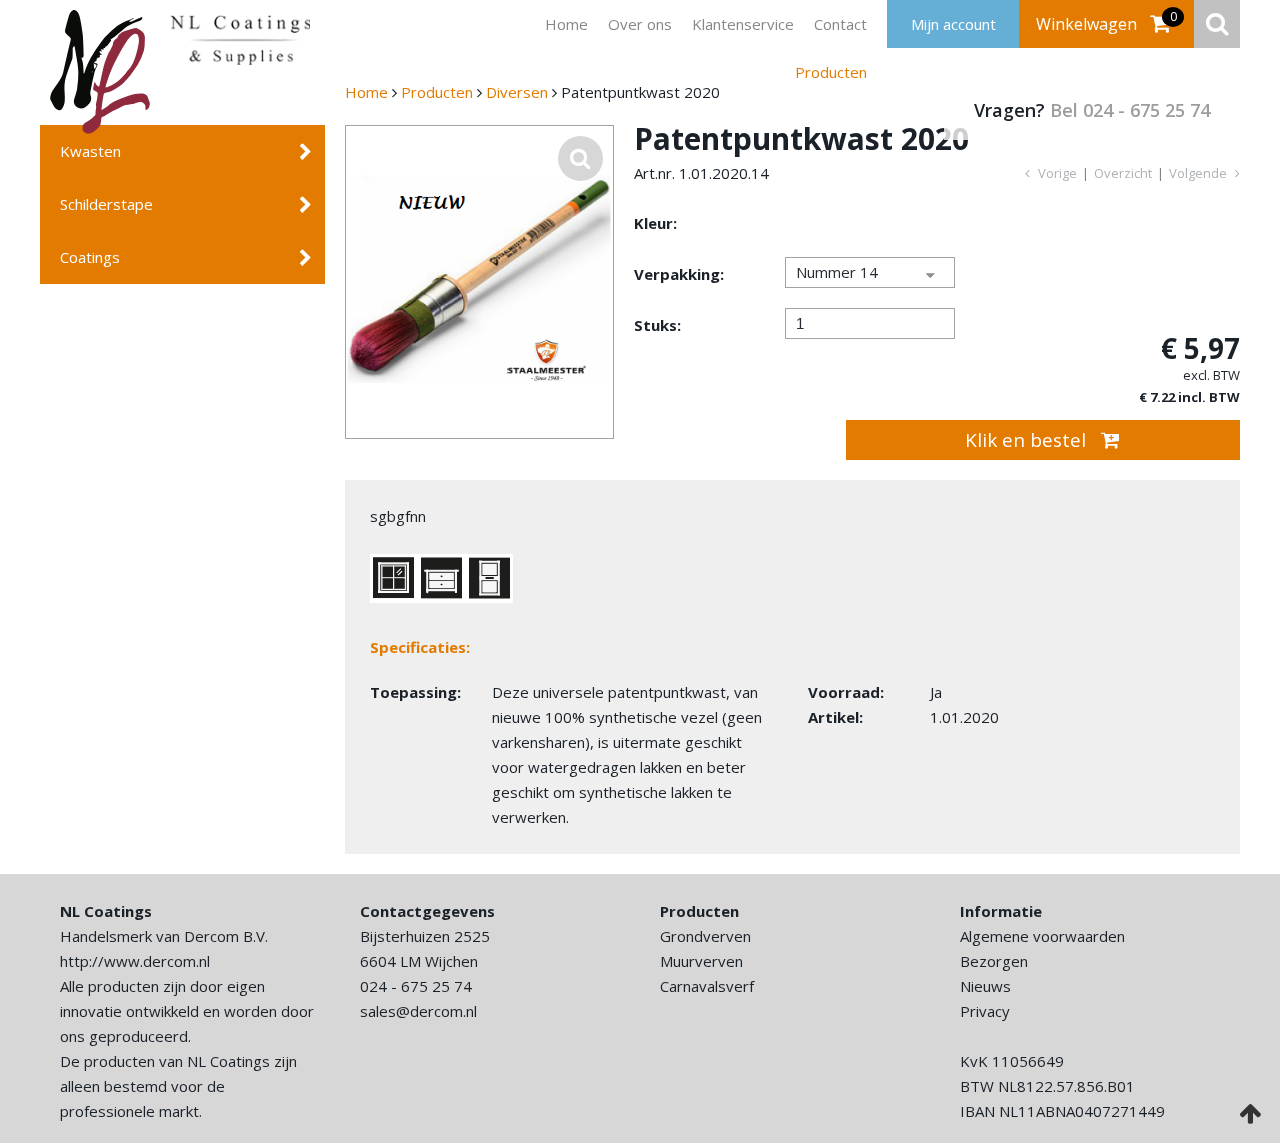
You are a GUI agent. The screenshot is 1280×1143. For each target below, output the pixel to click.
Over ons (569, 24)
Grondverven (705, 936)
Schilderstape (106, 204)
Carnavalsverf (707, 986)
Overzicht (1123, 173)
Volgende (1199, 173)
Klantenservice (666, 24)
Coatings (90, 257)
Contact (757, 24)
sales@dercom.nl (418, 1011)
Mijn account (953, 24)
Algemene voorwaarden (1042, 936)
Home (501, 24)
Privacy (985, 1011)
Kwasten (90, 151)
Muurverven (701, 961)
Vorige (1056, 173)
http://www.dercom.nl (135, 961)
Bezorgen (994, 961)
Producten (834, 24)
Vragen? (1092, 110)
